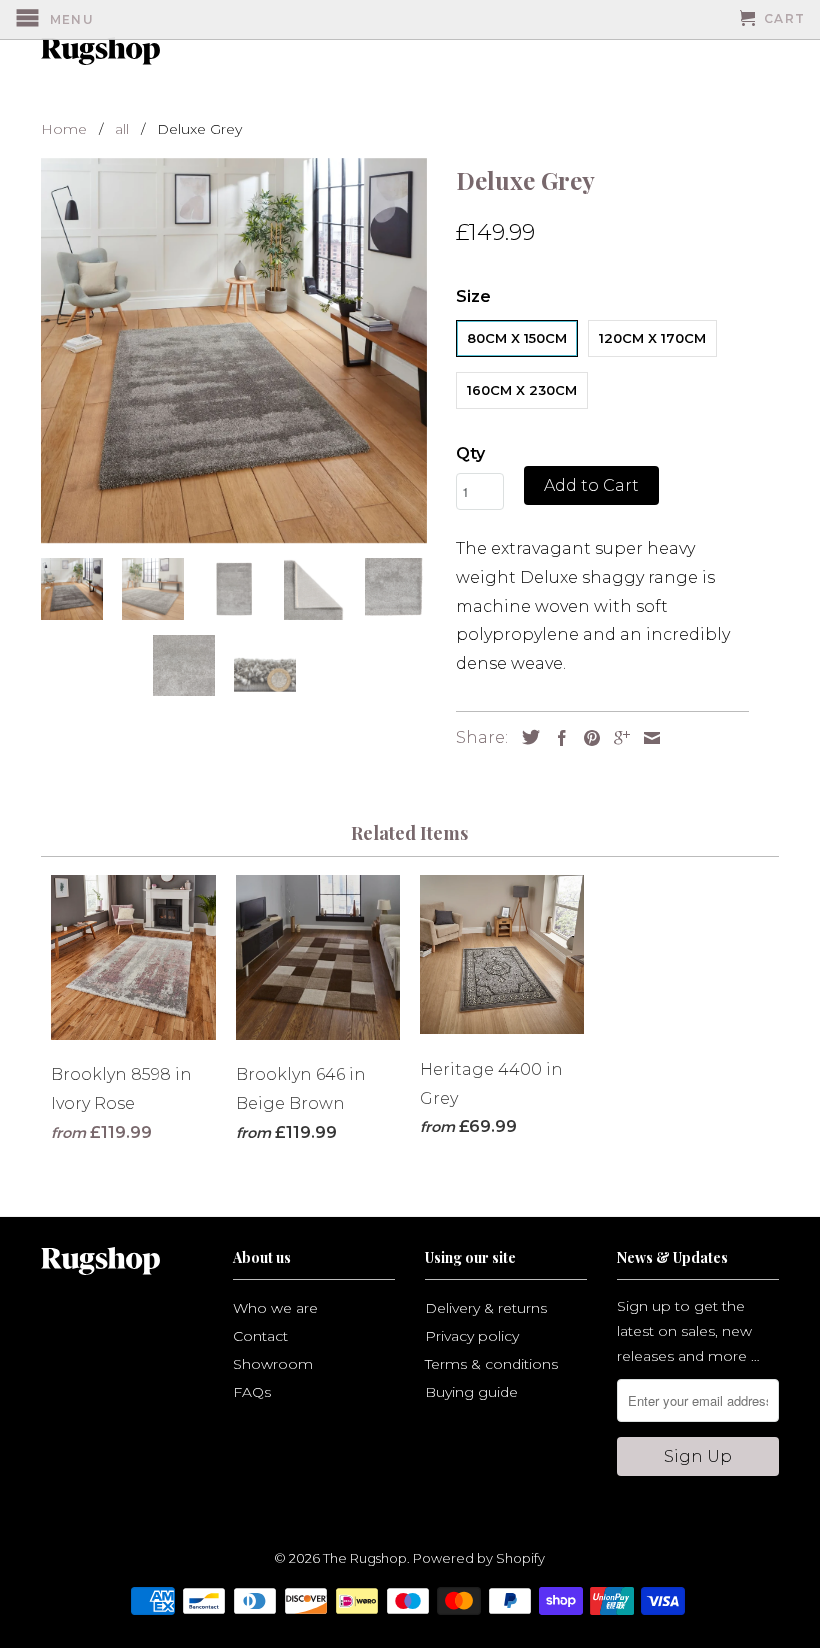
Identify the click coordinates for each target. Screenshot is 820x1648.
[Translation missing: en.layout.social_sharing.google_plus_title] (617, 738)
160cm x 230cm (522, 390)
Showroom (273, 1364)
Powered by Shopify (479, 1558)
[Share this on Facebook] (557, 738)
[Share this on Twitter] (526, 737)
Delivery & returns (486, 1308)
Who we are (275, 1308)
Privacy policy (472, 1336)
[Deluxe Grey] (233, 350)
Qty (470, 453)
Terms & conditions (491, 1364)
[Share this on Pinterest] (587, 738)
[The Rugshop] (97, 51)
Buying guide (471, 1392)
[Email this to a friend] (647, 738)
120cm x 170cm (652, 338)
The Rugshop (365, 1558)
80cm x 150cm (517, 338)
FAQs (252, 1392)
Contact (260, 1336)
